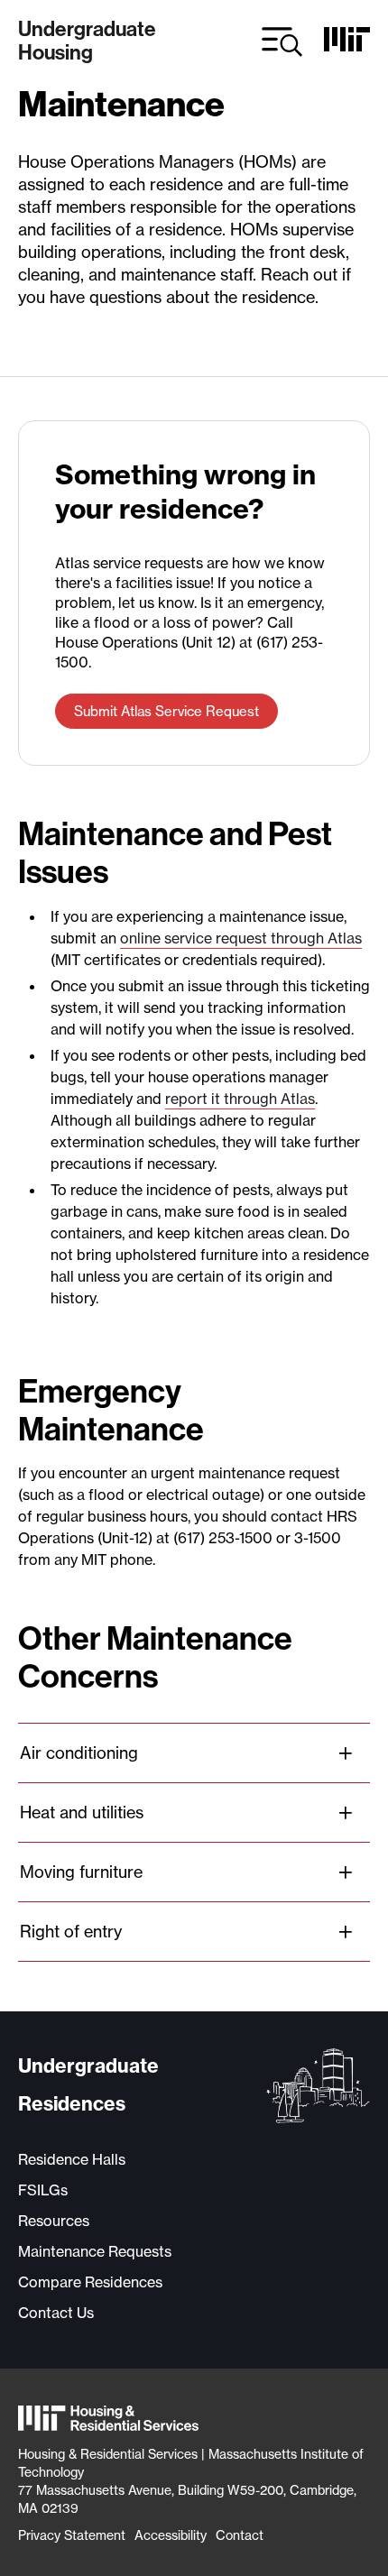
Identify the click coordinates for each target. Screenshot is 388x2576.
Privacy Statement (72, 2535)
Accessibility (171, 2535)
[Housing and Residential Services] (108, 2420)
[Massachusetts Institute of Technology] (347, 46)
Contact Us (56, 2313)
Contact (240, 2535)
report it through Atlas (240, 1099)
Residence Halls (72, 2159)
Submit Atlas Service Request (166, 711)
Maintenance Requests (95, 2251)
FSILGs (43, 2190)
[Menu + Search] (282, 42)
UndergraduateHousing (87, 41)
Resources (54, 2221)
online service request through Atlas (241, 938)
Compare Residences (90, 2282)
